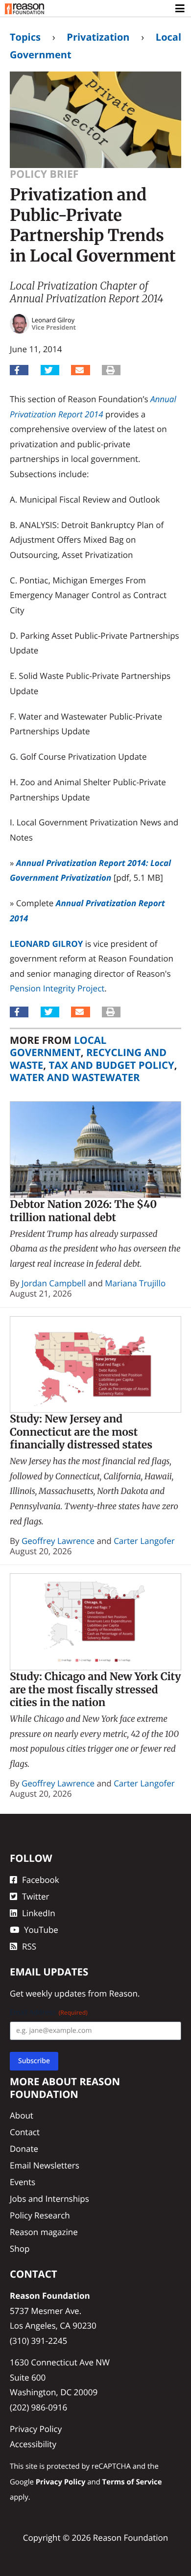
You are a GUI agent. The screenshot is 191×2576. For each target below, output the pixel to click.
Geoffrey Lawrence (58, 1541)
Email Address (49, 2012)
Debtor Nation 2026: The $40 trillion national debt (83, 1211)
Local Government (58, 1046)
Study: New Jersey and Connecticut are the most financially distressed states (81, 1432)
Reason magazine (44, 2232)
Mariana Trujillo (135, 1283)
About (22, 2115)
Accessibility (33, 2444)
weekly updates (56, 1993)
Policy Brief (44, 174)
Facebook (41, 1880)
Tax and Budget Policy (111, 1065)
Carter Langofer (144, 1541)
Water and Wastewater (75, 1077)
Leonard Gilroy (46, 944)
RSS (29, 1946)
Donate (24, 2149)
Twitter (36, 1896)
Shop (20, 2249)
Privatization (98, 37)
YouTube (41, 1930)
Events (23, 2182)
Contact (25, 2132)
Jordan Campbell (54, 1283)
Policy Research (40, 2215)
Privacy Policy (36, 2429)
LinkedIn (39, 1913)
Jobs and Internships (49, 2199)
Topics (25, 37)
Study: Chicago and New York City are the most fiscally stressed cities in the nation (95, 1689)
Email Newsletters (45, 2165)
